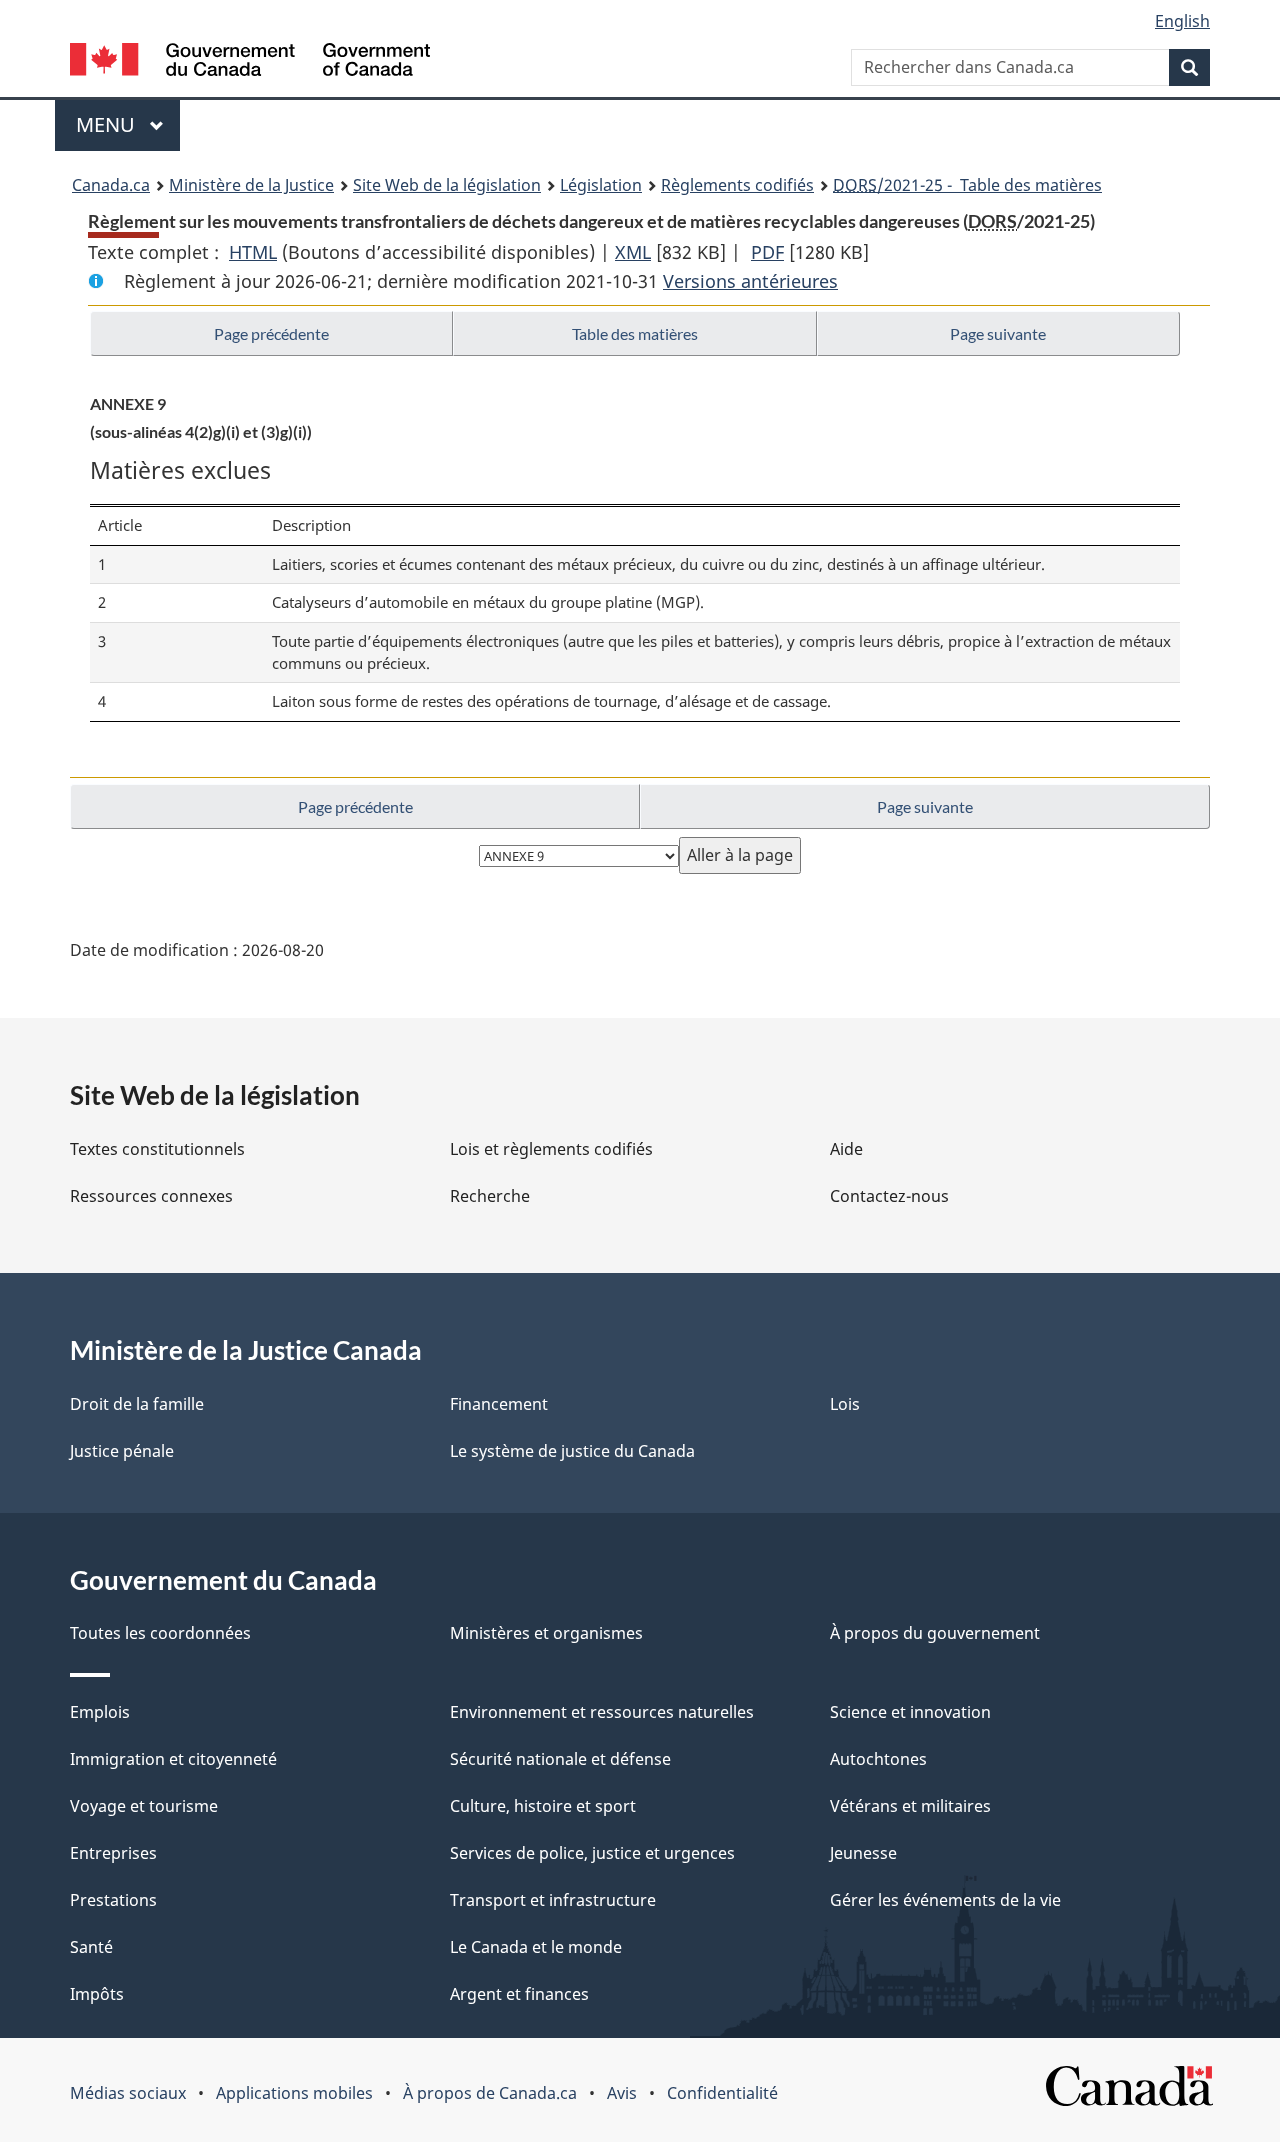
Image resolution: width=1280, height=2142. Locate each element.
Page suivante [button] (998, 333)
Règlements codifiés (737, 185)
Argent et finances (519, 1994)
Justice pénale (122, 1451)
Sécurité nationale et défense (560, 1759)
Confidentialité (722, 2093)
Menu (128, 124)
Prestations (113, 1900)
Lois (845, 1404)
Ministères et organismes (546, 1633)
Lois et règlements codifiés (551, 1149)
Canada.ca (111, 185)
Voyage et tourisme (144, 1806)
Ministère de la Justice (251, 185)
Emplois (100, 1712)
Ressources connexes (151, 1196)
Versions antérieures (750, 281)
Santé (91, 1947)
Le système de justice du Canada (572, 1451)
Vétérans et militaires (910, 1806)
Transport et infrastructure (553, 1900)
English (1182, 21)
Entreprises (113, 1853)
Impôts (97, 1994)
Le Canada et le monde (536, 1947)
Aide (846, 1149)
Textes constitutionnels (157, 1149)
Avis (622, 2093)
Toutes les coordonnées (160, 1633)
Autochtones (878, 1759)
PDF (767, 252)
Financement (499, 1404)
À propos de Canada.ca (490, 2093)
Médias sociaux (128, 2093)
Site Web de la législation (447, 185)
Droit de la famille (137, 1404)
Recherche (490, 1196)
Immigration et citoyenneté (173, 1759)
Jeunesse (863, 1853)
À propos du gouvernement (935, 1633)
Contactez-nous (889, 1196)
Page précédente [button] (271, 333)
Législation (601, 185)
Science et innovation (910, 1712)
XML (633, 252)
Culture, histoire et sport (543, 1806)
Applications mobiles (294, 2093)
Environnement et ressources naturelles (602, 1712)
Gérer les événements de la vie (945, 1900)
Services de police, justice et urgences (592, 1853)
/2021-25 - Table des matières (967, 185)
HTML (253, 252)
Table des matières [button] (635, 333)
